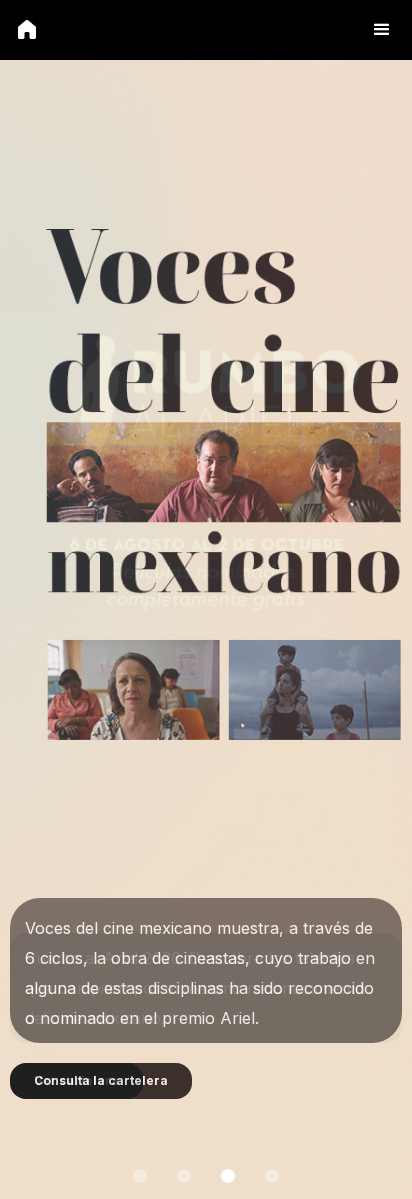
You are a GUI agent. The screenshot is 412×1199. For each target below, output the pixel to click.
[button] (382, 30)
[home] (27, 28)
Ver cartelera (76, 1080)
